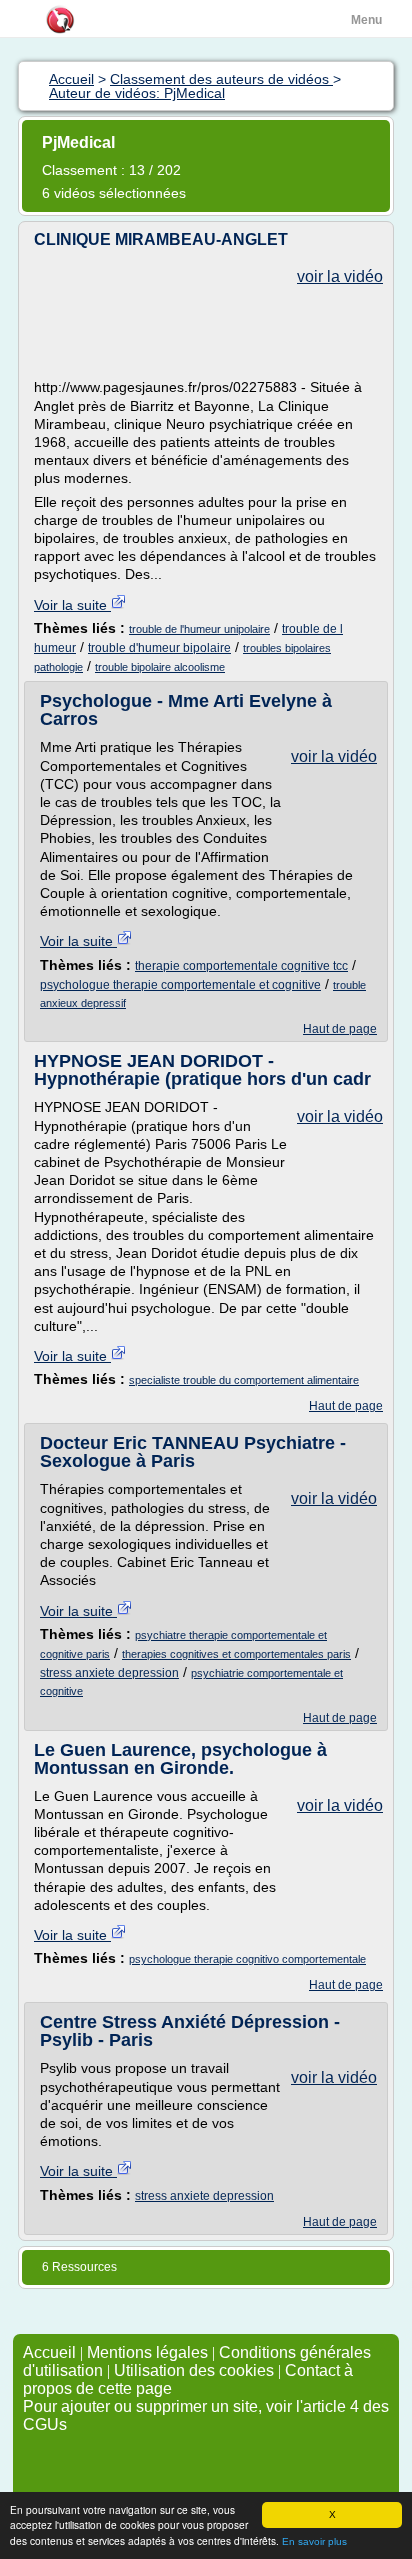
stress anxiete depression (109, 1673)
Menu (366, 20)
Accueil (49, 2352)
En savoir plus (314, 2541)
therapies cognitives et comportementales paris (236, 1654)
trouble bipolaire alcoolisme (160, 667)
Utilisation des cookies (194, 2370)
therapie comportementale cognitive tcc (241, 966)
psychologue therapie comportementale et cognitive (180, 985)
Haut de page (340, 1029)
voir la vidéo (340, 276)
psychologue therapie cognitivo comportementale (247, 1959)
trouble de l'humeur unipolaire (199, 629)
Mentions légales (147, 2352)
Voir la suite (72, 605)
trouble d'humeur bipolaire (159, 648)
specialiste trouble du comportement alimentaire (244, 1380)
